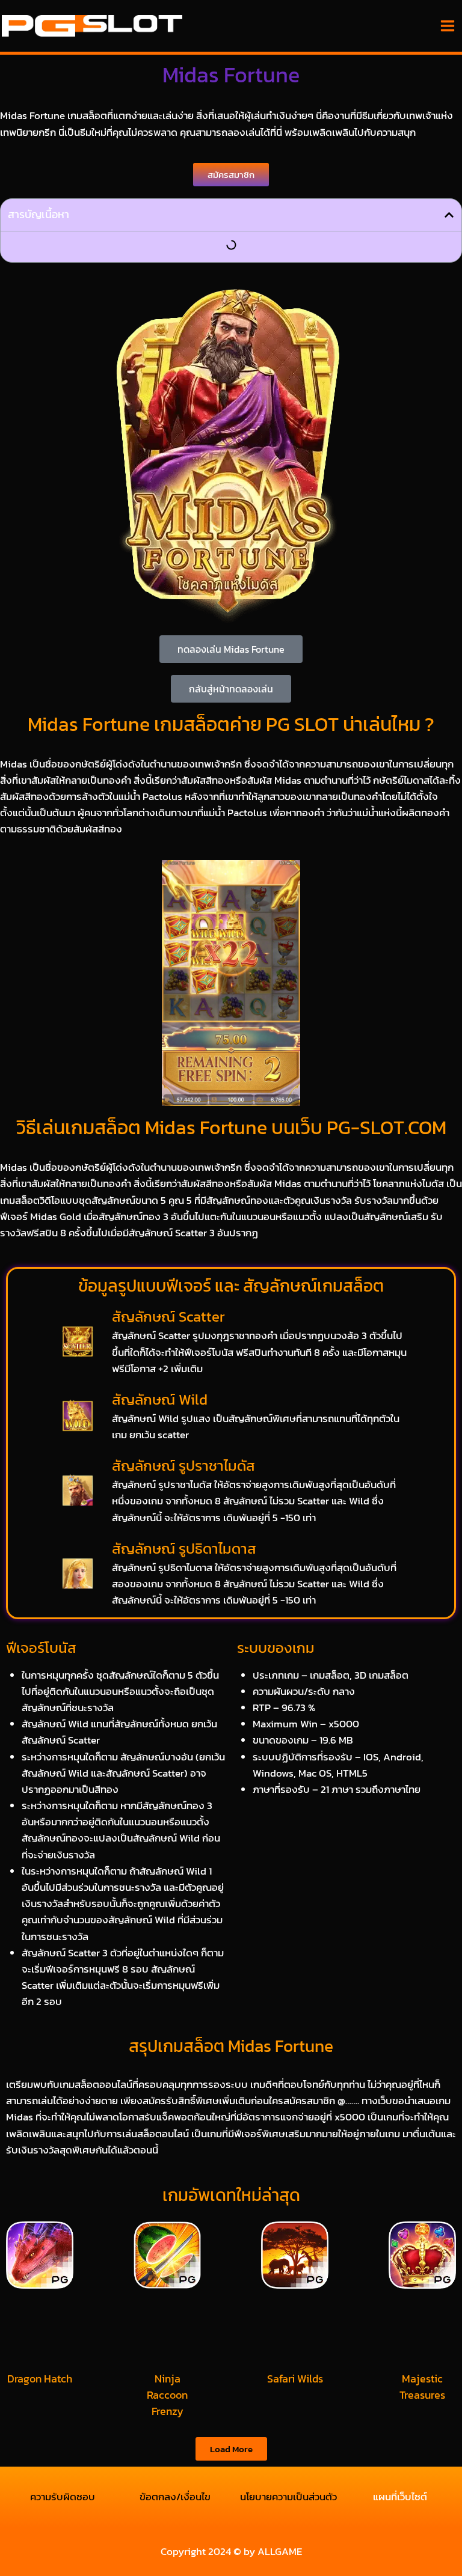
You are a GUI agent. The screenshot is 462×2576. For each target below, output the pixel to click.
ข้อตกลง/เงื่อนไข (175, 2497)
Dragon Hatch (40, 2379)
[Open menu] (447, 26)
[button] (449, 215)
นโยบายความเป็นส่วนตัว (287, 2497)
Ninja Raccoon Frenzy (167, 2395)
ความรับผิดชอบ (63, 2497)
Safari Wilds (295, 2379)
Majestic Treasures (422, 2387)
